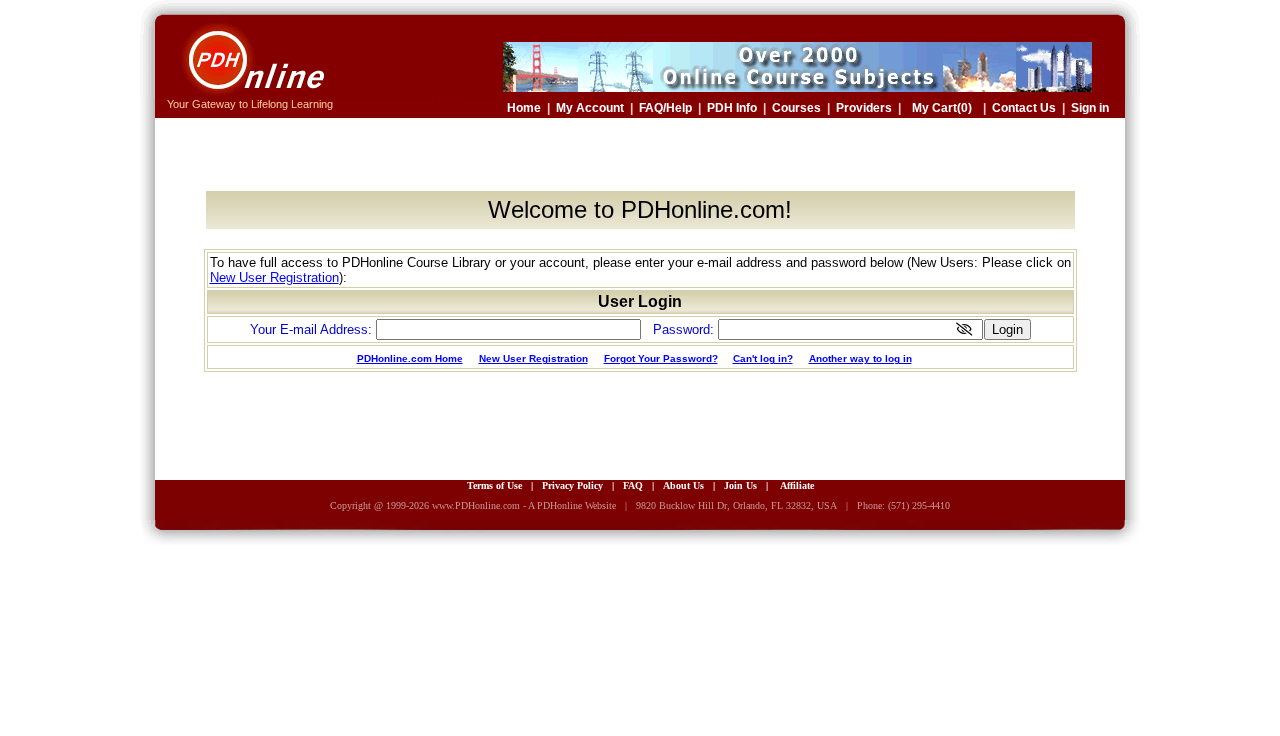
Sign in (1090, 108)
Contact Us (1024, 108)
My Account (590, 108)
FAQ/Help (665, 108)
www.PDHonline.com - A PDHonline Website (524, 505)
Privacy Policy (572, 485)
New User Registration (274, 277)
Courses (796, 108)
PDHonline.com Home (410, 358)
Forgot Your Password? (661, 358)
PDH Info (732, 108)
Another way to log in (860, 358)
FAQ (633, 485)
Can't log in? (763, 358)
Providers (864, 108)
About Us (683, 485)
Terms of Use (494, 485)
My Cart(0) (942, 108)
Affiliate (797, 485)
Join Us (740, 485)
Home (524, 108)
